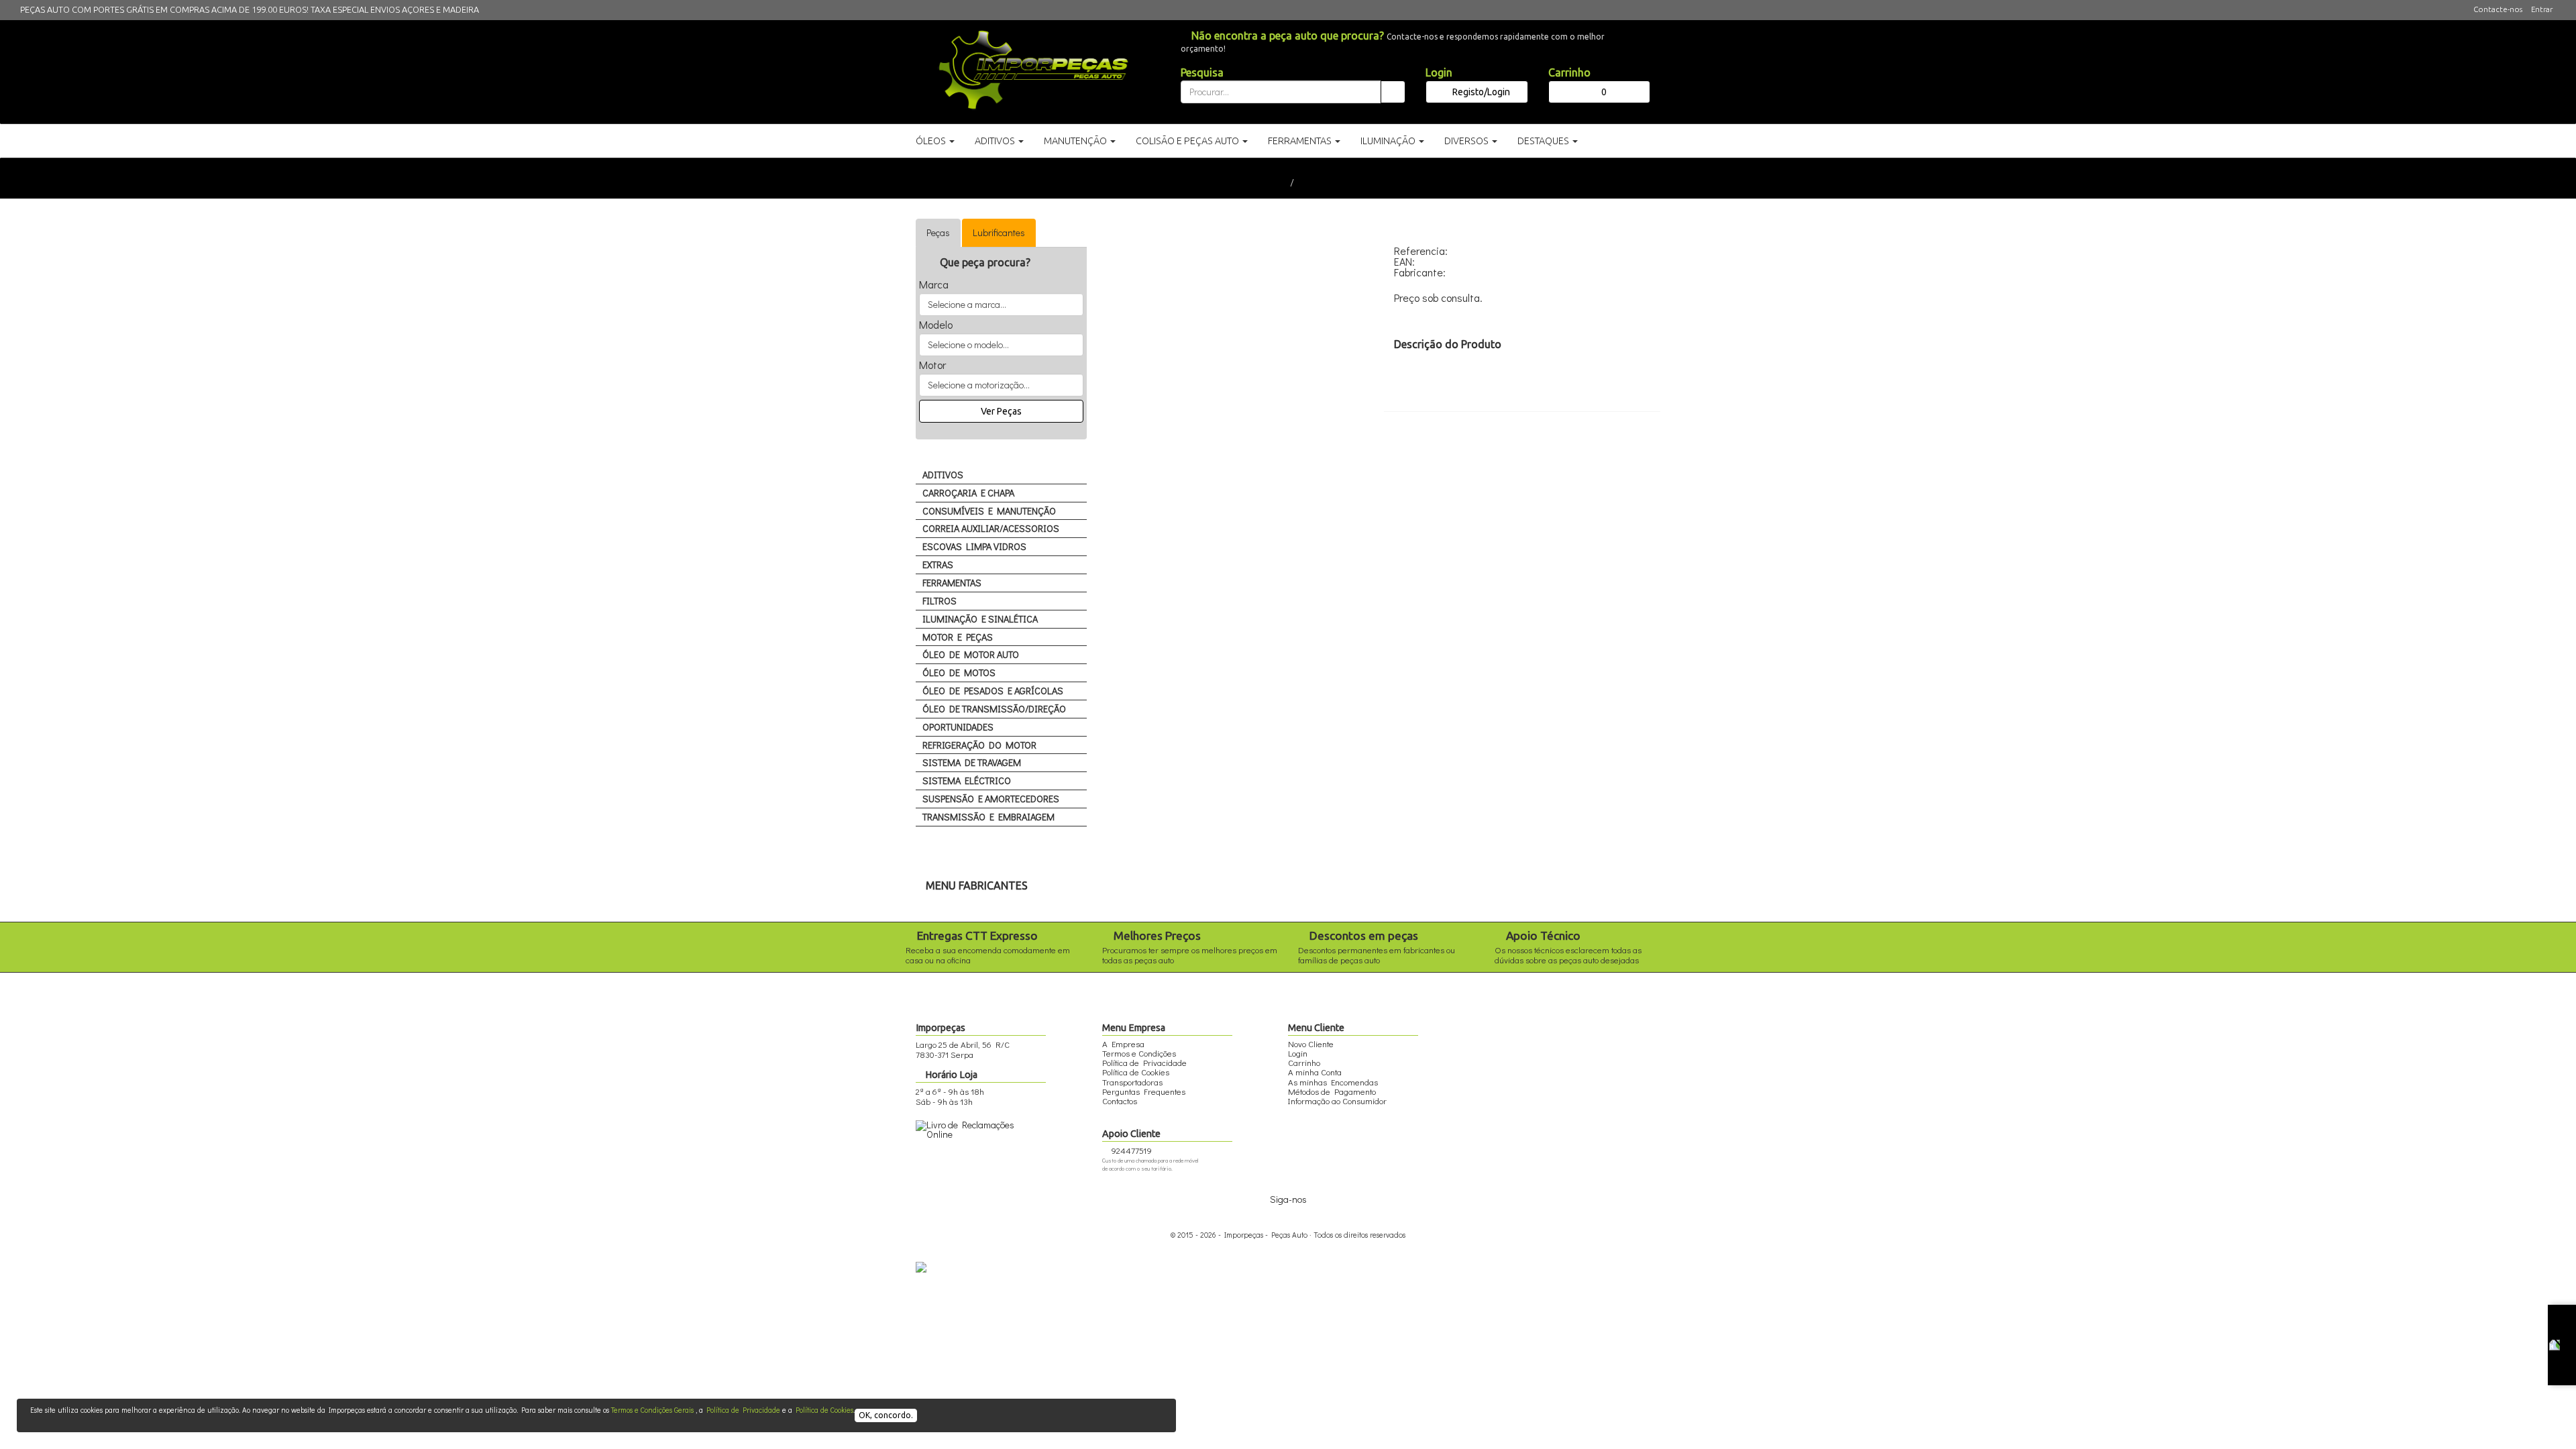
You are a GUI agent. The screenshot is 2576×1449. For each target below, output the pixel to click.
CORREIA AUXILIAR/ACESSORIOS (991, 528)
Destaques (1544, 141)
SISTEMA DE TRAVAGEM (972, 762)
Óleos (932, 141)
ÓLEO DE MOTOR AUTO (971, 654)
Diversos (1467, 141)
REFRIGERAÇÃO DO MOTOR (979, 745)
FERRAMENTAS (952, 583)
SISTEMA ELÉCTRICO (967, 781)
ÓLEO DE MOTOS (959, 673)
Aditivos (996, 141)
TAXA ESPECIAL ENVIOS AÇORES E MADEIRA (395, 9)
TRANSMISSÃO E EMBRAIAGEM (988, 817)
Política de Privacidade (743, 1410)
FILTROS (940, 601)
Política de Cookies (824, 1410)
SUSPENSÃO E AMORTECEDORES (991, 799)
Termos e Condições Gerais (652, 1410)
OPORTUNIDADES (958, 727)
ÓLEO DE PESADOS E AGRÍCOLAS (993, 691)
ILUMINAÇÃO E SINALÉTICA (980, 619)
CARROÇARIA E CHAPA (968, 493)
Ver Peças (1001, 411)
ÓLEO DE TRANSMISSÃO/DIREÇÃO (994, 709)
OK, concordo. (886, 1415)
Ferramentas (1301, 141)
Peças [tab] (938, 232)
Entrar (2542, 9)
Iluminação (1389, 141)
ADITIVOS (943, 475)
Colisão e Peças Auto (1188, 141)
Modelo (936, 325)
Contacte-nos (2498, 9)
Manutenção (1076, 141)
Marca (934, 284)
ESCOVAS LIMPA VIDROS (974, 546)
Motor (932, 365)
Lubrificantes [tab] (999, 232)
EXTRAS (938, 565)
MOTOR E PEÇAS (958, 637)
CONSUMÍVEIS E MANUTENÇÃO (989, 511)
